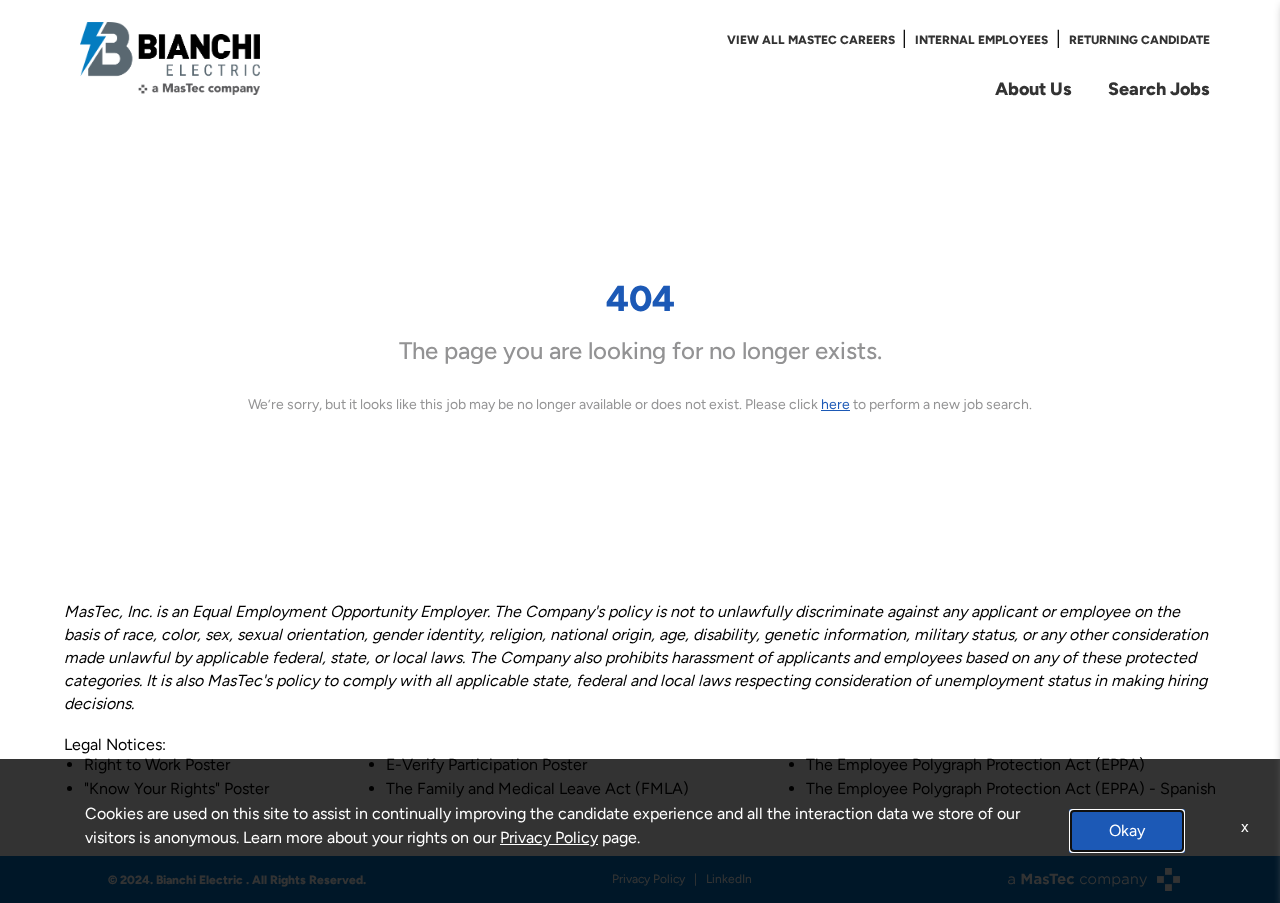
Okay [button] (1127, 830)
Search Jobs (1159, 88)
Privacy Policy (549, 837)
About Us (1033, 88)
